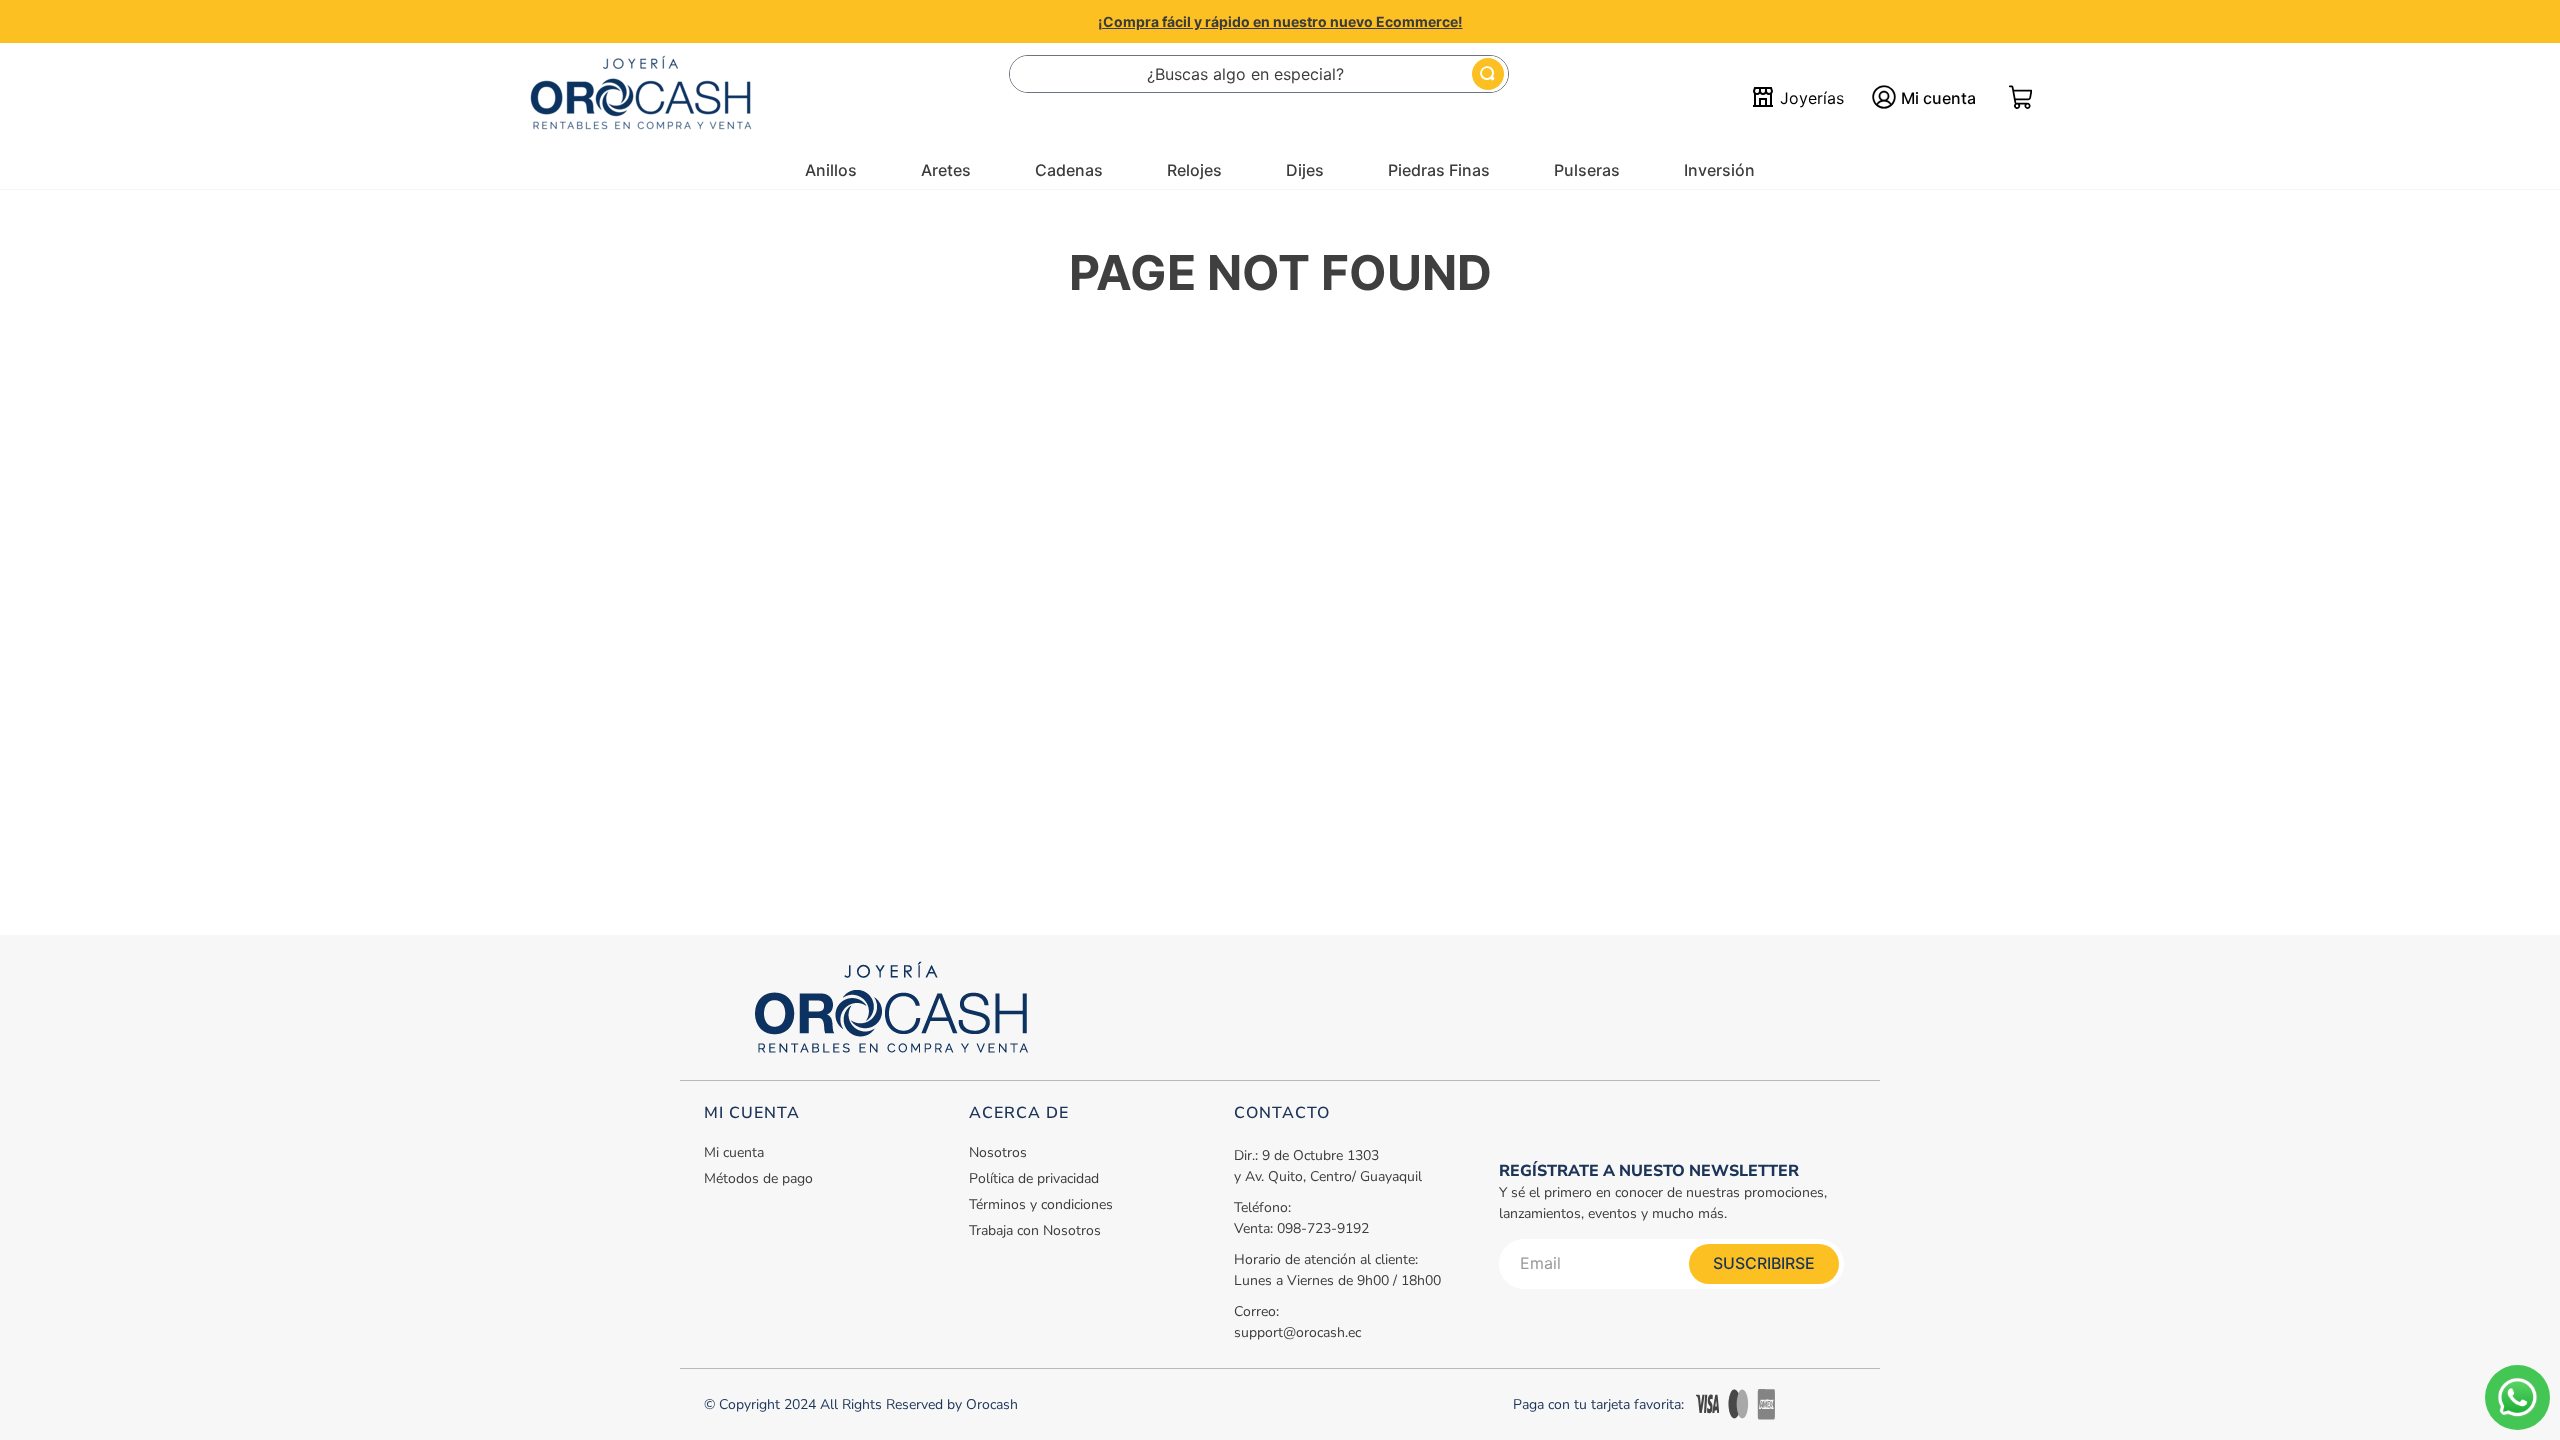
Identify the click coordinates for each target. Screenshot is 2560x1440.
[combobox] (1259, 74)
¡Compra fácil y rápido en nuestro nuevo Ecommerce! (1280, 21)
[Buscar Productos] (1488, 74)
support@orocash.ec (1297, 1332)
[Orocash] (641, 98)
